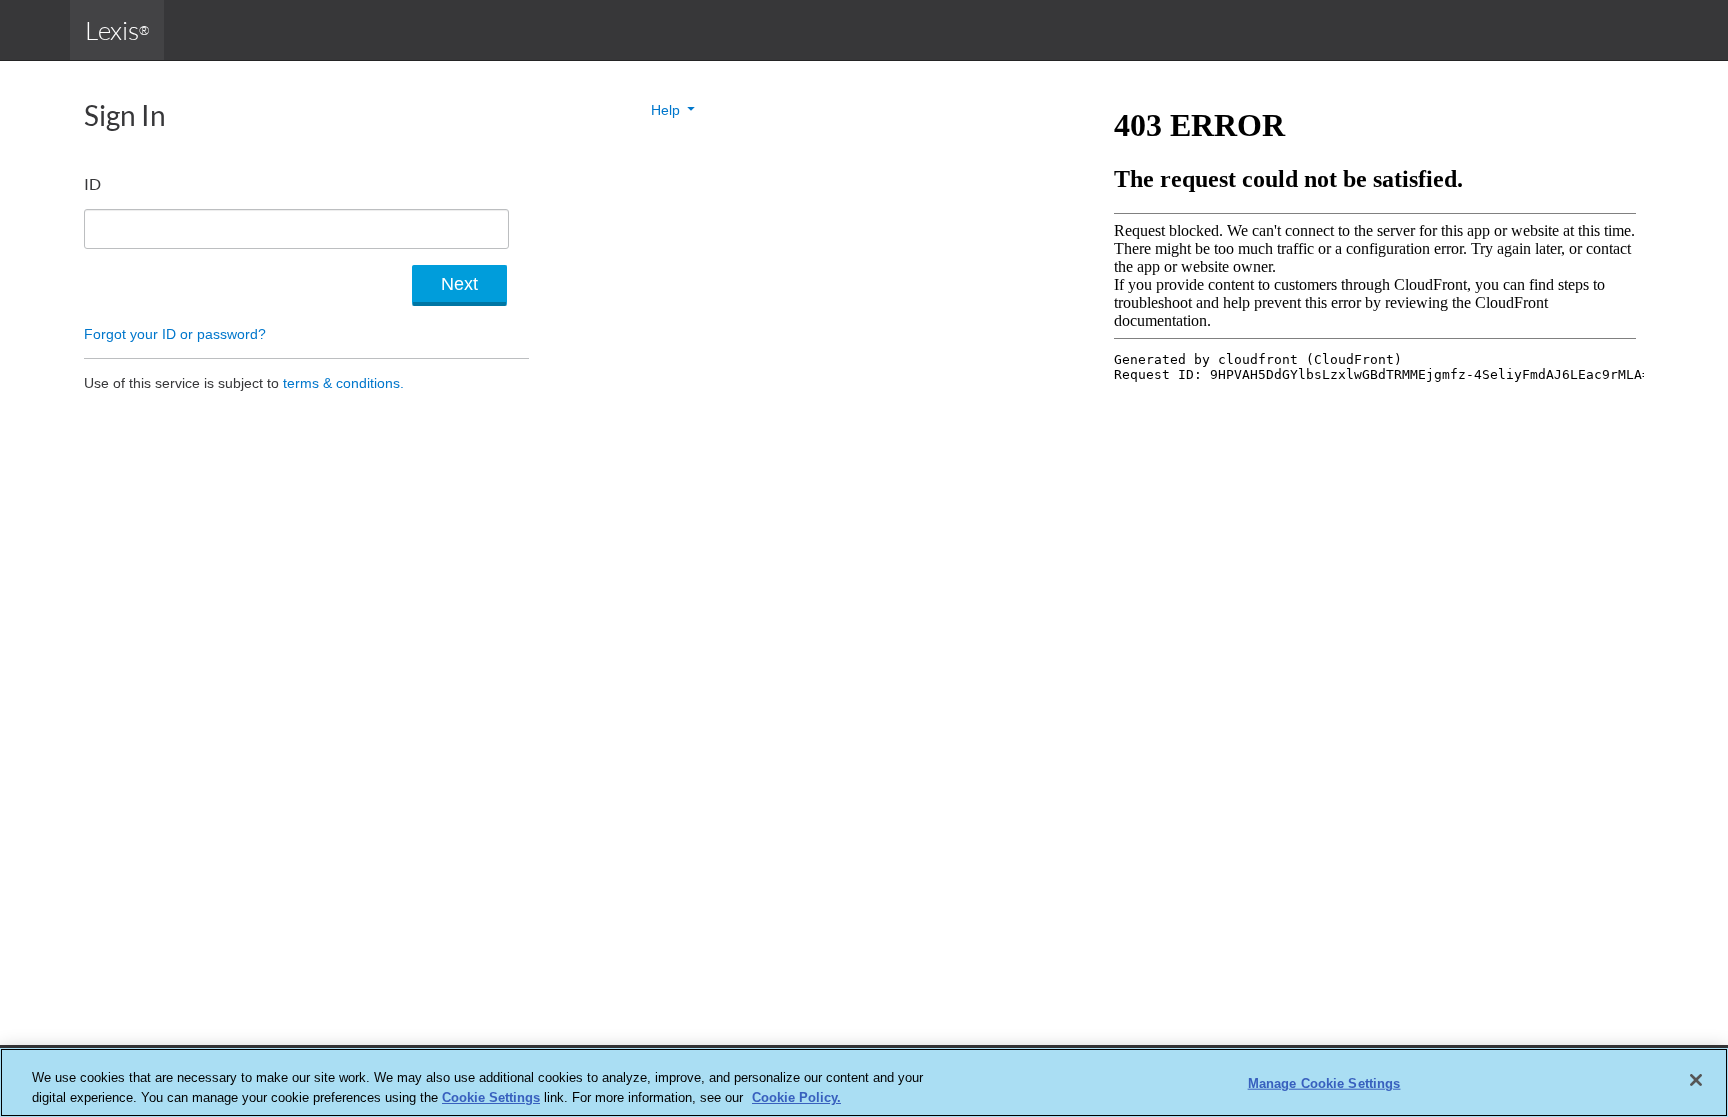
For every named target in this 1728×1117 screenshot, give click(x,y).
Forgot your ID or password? (175, 334)
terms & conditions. (343, 383)
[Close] (1696, 1080)
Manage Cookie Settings (1324, 1083)
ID (92, 183)
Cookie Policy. (796, 1096)
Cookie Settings (491, 1096)
